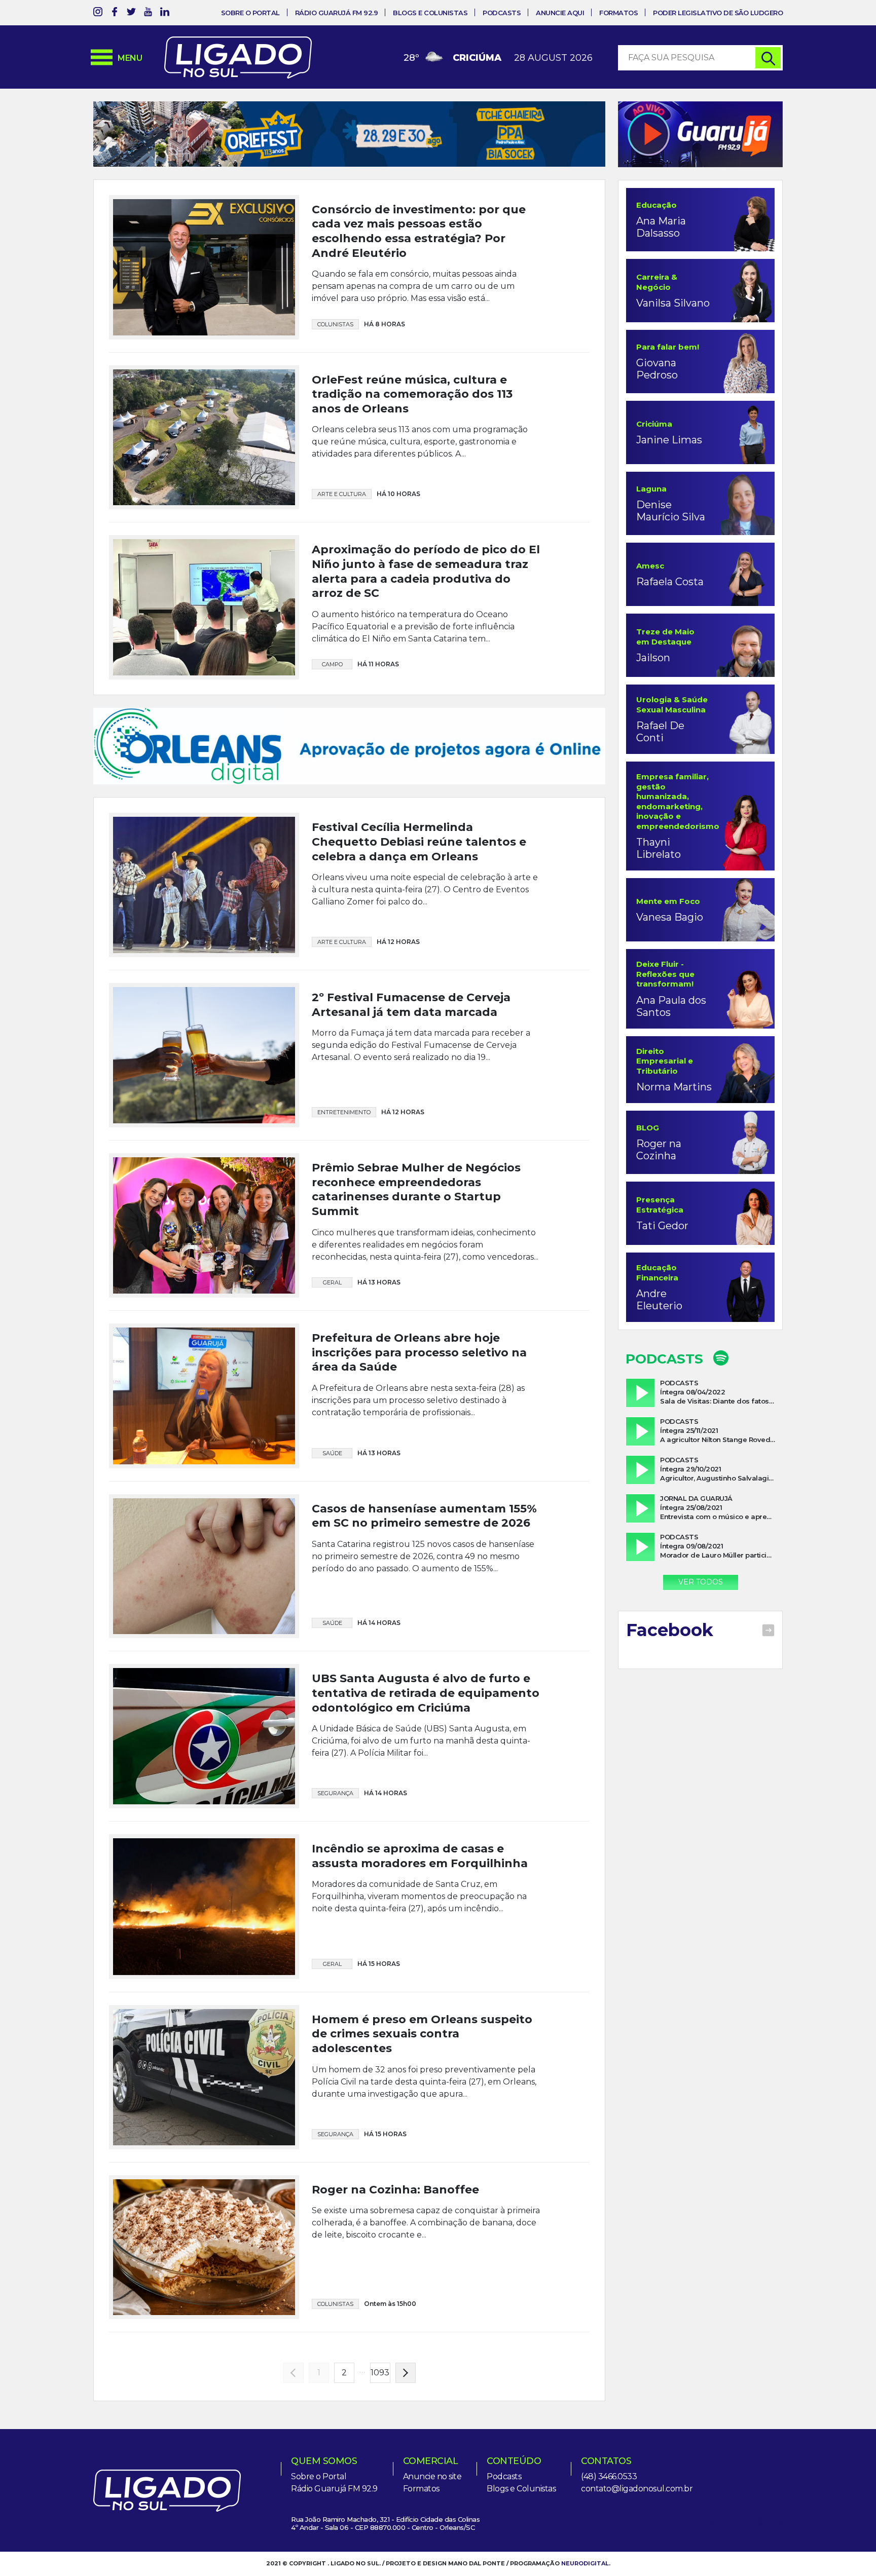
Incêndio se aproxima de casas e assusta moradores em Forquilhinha (420, 1911)
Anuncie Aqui (560, 13)
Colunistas (335, 357)
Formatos (618, 13)
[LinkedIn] (165, 13)
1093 (380, 2427)
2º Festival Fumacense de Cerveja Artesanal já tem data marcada (411, 1059)
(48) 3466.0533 (609, 2531)
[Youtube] (148, 13)
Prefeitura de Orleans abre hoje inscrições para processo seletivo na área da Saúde (419, 1407)
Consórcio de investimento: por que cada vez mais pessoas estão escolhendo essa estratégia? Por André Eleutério (419, 264)
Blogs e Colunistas (430, 13)
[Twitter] (131, 13)
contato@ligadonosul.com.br (637, 2543)
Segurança (335, 1848)
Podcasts (502, 13)
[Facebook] (115, 13)
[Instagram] (98, 13)
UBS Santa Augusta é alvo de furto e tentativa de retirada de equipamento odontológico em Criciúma (426, 1748)
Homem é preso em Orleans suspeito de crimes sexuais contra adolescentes (422, 2089)
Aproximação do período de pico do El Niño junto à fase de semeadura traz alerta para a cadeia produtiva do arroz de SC (426, 605)
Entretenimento (344, 1167)
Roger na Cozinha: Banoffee (395, 2244)
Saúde (332, 1507)
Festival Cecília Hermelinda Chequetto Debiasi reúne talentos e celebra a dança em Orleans (419, 896)
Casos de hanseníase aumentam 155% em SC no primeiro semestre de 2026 (424, 1570)
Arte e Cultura (342, 527)
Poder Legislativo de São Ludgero (718, 13)
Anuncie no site (432, 2531)
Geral (332, 1337)
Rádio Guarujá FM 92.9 (337, 13)
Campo (332, 697)
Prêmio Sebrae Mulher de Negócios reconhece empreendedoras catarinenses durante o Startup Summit (416, 1244)
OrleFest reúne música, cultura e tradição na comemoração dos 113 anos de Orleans (412, 427)
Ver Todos (701, 1582)
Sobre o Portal (250, 13)
